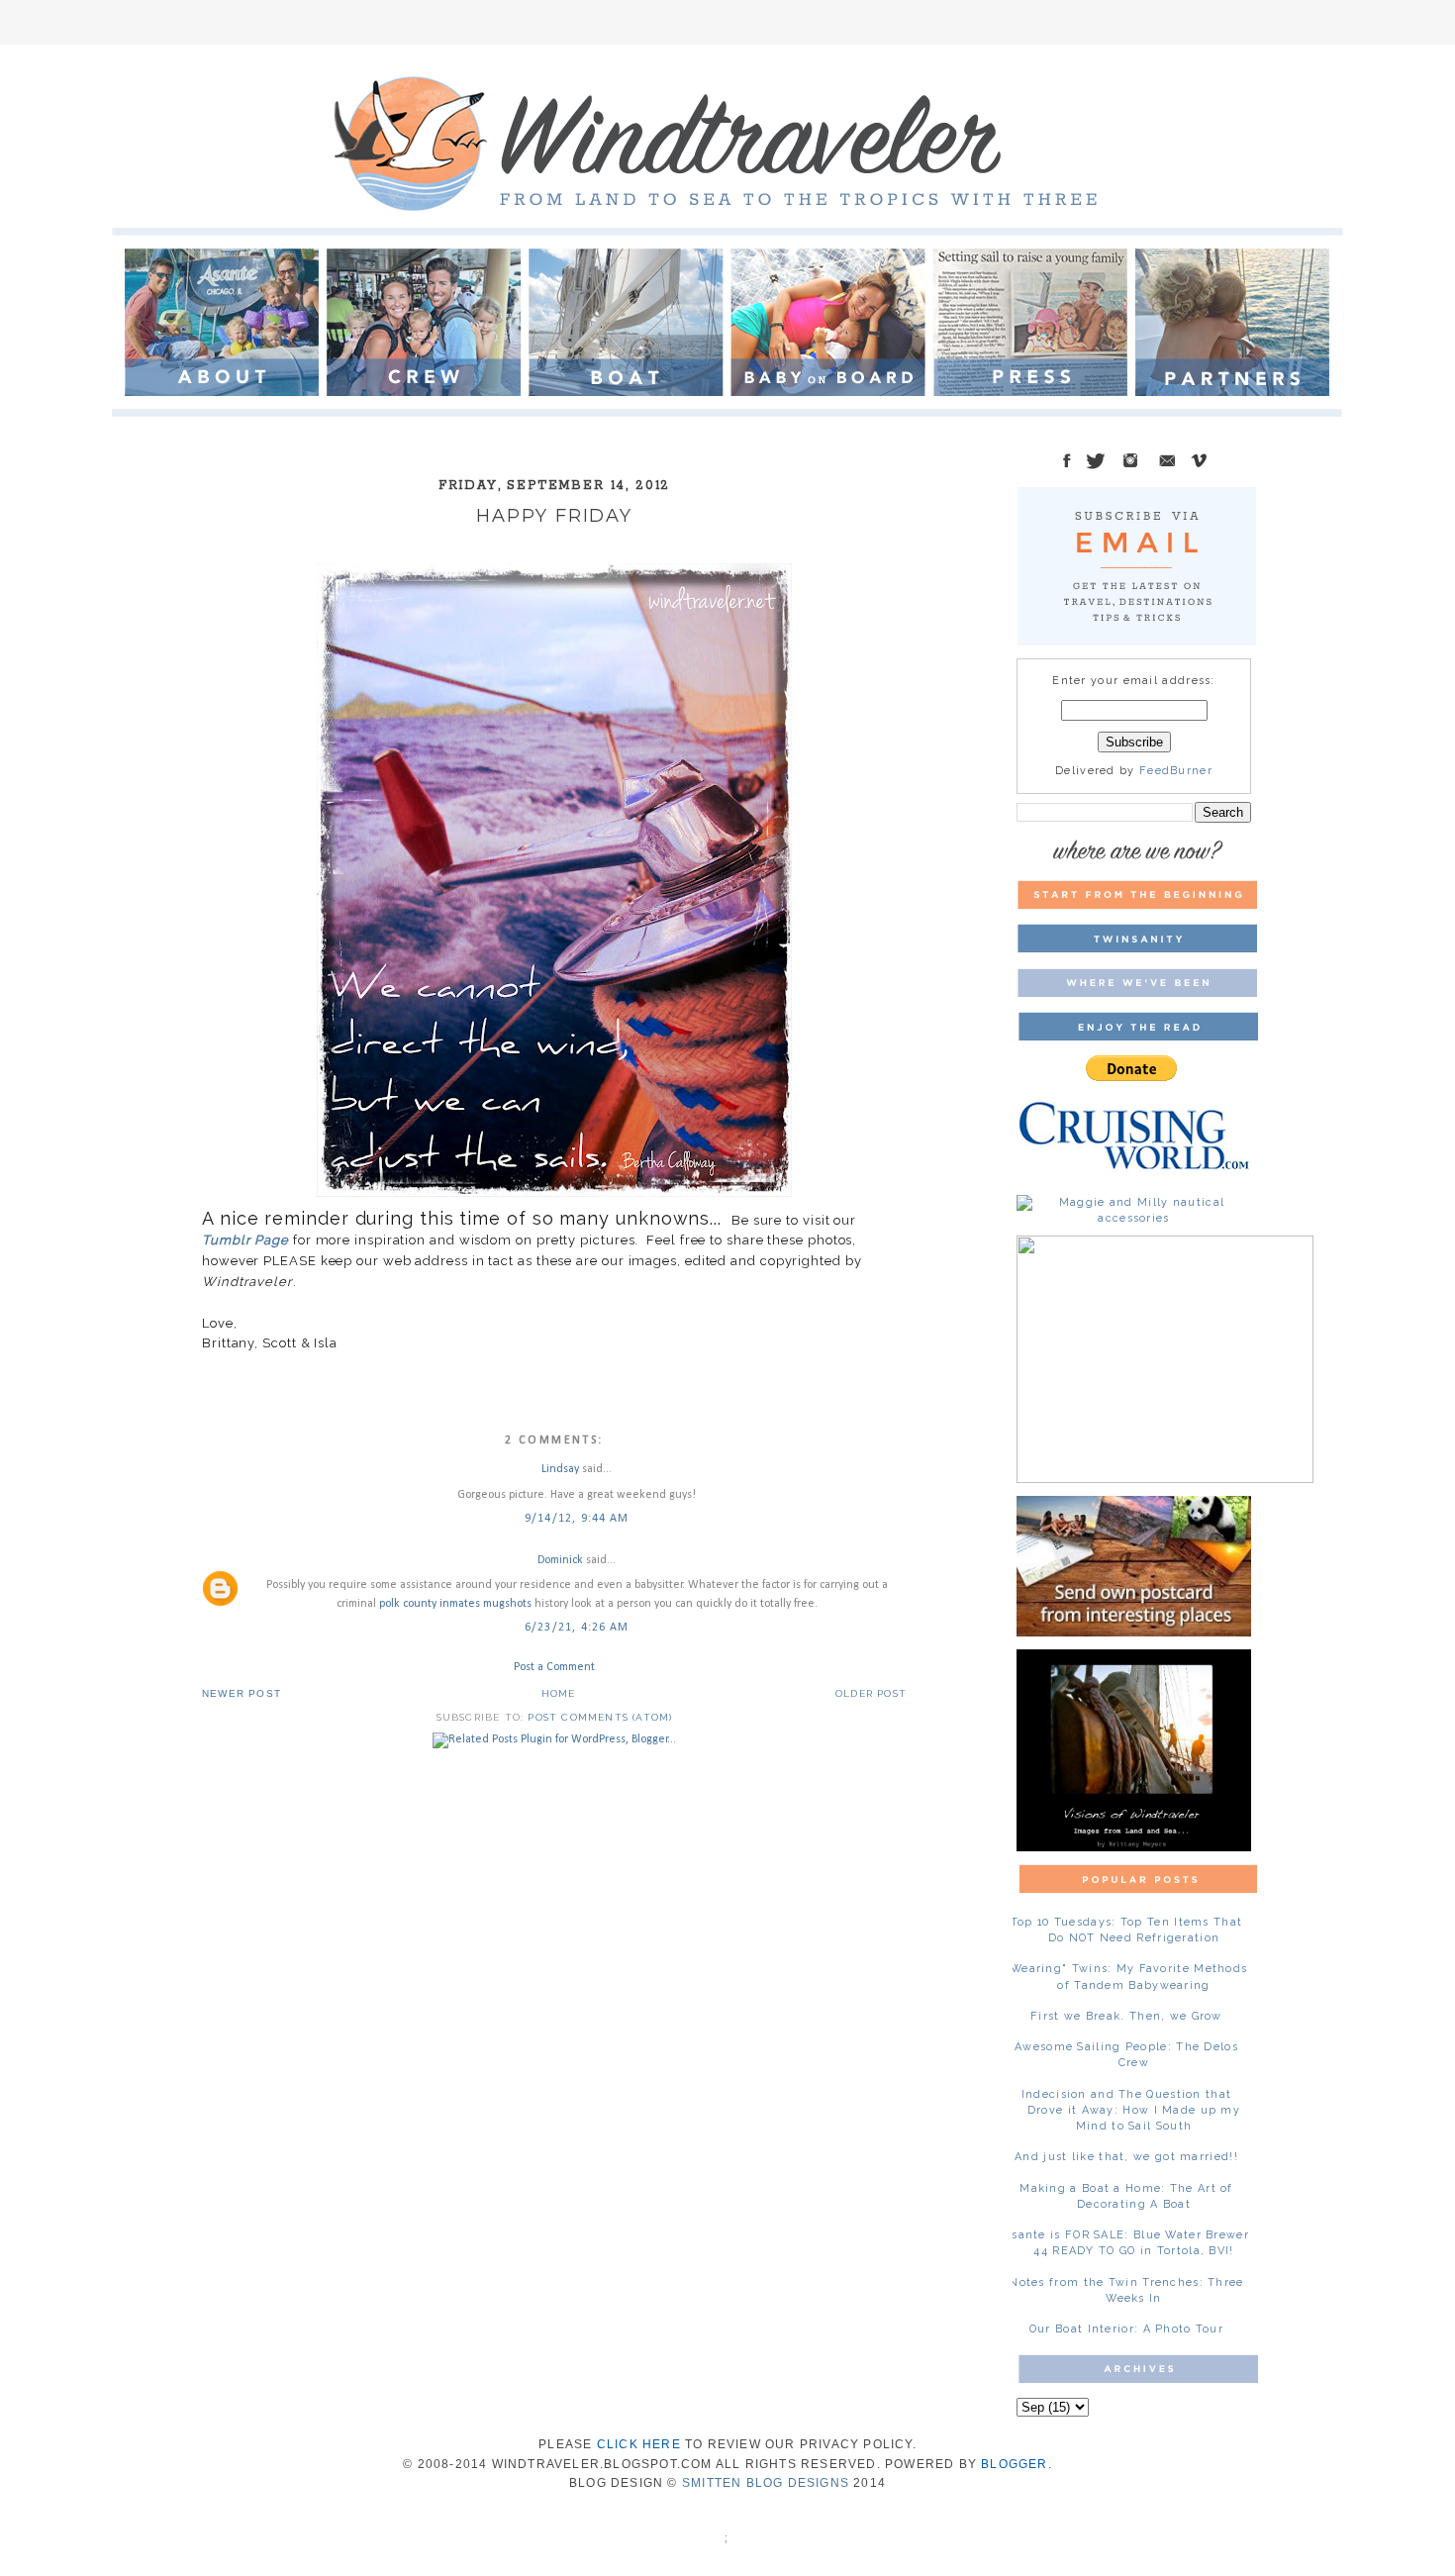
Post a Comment (554, 1667)
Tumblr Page (245, 1240)
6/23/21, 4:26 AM (577, 1628)
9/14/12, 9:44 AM (577, 1519)
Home (559, 1693)
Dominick (560, 1560)
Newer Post (242, 1693)
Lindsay (560, 1469)
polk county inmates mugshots (455, 1604)
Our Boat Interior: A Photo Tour (1126, 2329)
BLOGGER (1014, 2464)
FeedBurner (1176, 771)
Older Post (871, 1693)
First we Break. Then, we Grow (1126, 2016)
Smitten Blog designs (766, 2483)
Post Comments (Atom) (600, 1717)
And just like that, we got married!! (1126, 2157)
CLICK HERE (639, 2444)
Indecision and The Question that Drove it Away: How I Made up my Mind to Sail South (1131, 2110)
